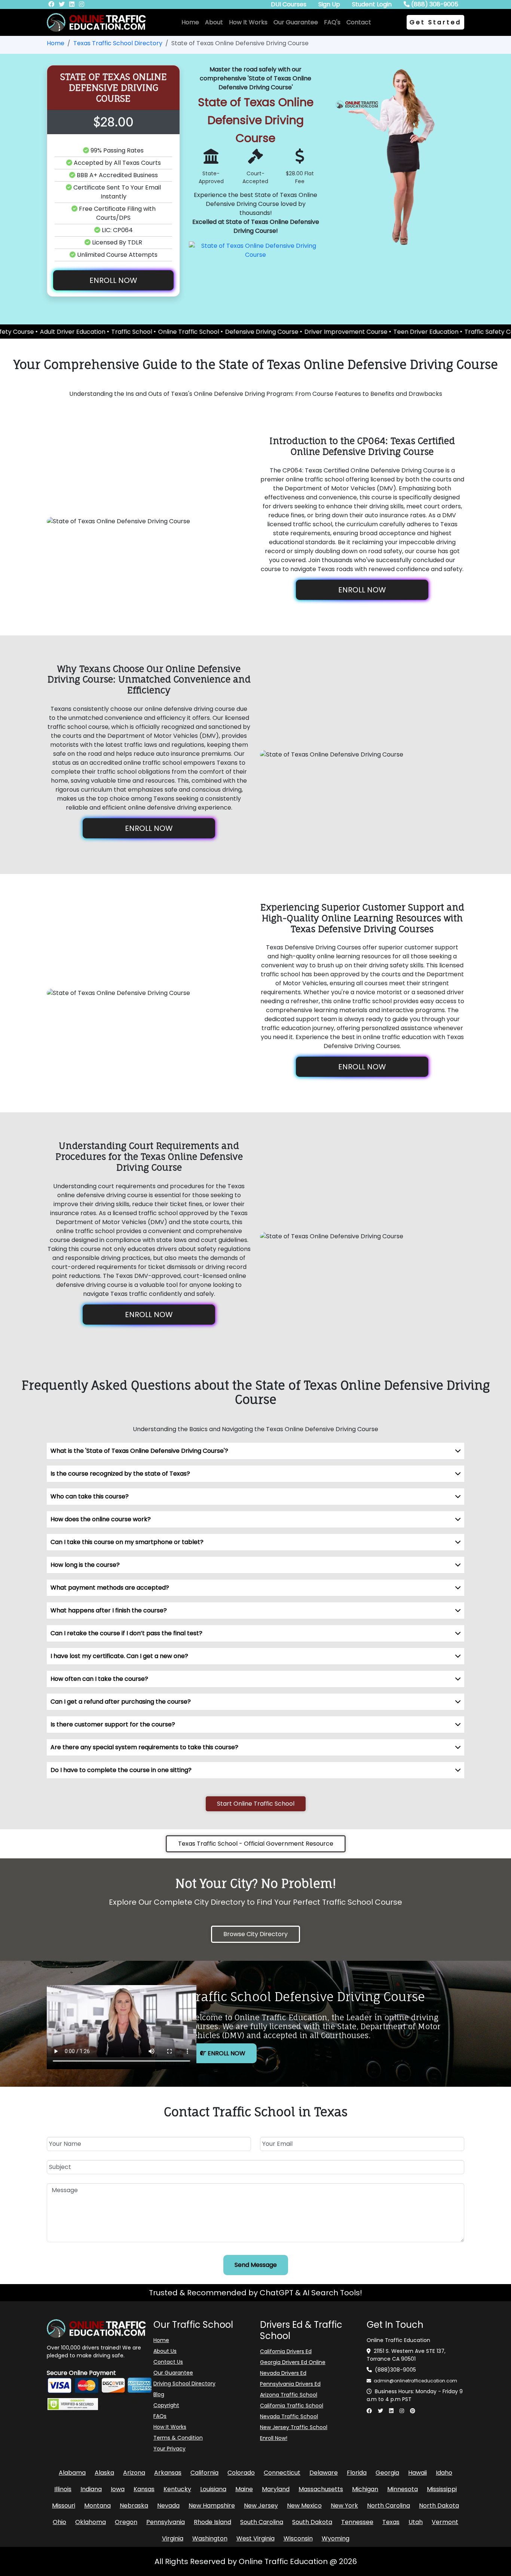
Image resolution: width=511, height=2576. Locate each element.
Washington (210, 2538)
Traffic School (63, 332)
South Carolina (262, 2522)
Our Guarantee (296, 22)
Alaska (104, 2473)
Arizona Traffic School (289, 2395)
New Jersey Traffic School (294, 2427)
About (214, 22)
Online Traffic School (120, 332)
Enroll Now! (274, 2438)
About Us (165, 2351)
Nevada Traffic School (289, 2416)
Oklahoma (91, 2522)
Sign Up (329, 4)
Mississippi (442, 2489)
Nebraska (134, 2506)
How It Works (248, 22)
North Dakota (439, 2506)
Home (190, 22)
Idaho (444, 2473)
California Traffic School (292, 2406)
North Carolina (388, 2506)
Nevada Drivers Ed (283, 2373)
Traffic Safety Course (427, 332)
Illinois (63, 2489)
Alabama (72, 2473)
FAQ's (332, 22)
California (204, 2473)
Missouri (64, 2506)
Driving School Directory (184, 2384)
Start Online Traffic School (256, 1804)
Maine (244, 2489)
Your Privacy (169, 2449)
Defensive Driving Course (193, 332)
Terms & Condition (178, 2438)
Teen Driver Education (357, 332)
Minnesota (403, 2489)
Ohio (59, 2522)
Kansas (144, 2489)
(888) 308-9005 (434, 4)
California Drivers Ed (286, 2351)
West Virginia (255, 2538)
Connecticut (282, 2473)
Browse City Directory (255, 1934)
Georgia (387, 2473)
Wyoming (336, 2538)
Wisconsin (298, 2538)
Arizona (134, 2473)
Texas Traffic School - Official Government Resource (256, 1844)
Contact (359, 22)
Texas (391, 2522)
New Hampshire (212, 2506)
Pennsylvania (166, 2522)
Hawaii (417, 2473)
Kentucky (177, 2489)
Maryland (276, 2489)
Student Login (372, 4)
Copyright (166, 2405)
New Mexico (304, 2506)
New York (344, 2506)
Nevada (168, 2506)
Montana (97, 2506)
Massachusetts (321, 2489)
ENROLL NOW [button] (113, 280)
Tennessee (357, 2522)
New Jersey (261, 2506)
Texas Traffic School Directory (118, 43)
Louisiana (213, 2489)
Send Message (256, 2265)
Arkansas (168, 2473)
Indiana (91, 2489)
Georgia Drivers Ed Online (293, 2362)
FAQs (160, 2416)
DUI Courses (289, 4)
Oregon (126, 2522)
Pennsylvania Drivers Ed (290, 2384)
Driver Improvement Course (277, 332)
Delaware (324, 2473)
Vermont (445, 2522)
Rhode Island (212, 2522)
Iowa (118, 2489)
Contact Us (168, 2362)
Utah (416, 2522)
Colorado (241, 2473)
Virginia (173, 2538)
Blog (159, 2394)
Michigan (365, 2489)
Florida (357, 2473)
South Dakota (312, 2522)
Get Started (435, 22)
